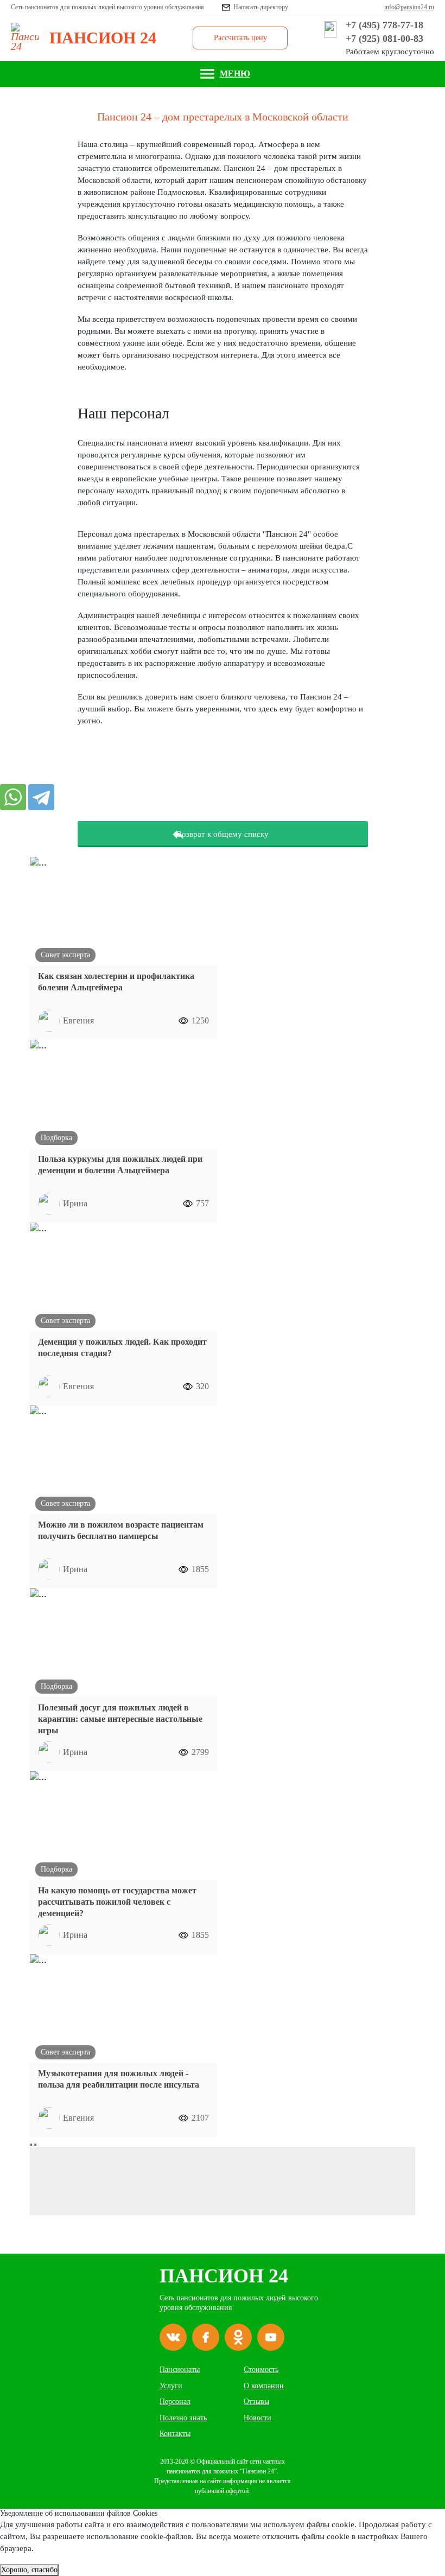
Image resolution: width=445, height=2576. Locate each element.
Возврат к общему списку (223, 834)
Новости (258, 2418)
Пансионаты (180, 2370)
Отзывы (256, 2402)
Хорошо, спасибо (29, 2570)
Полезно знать (183, 2418)
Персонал (175, 2402)
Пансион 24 (224, 2276)
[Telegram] (41, 797)
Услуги (171, 2386)
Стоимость (261, 2370)
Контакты (175, 2434)
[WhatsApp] (13, 797)
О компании (264, 2386)
